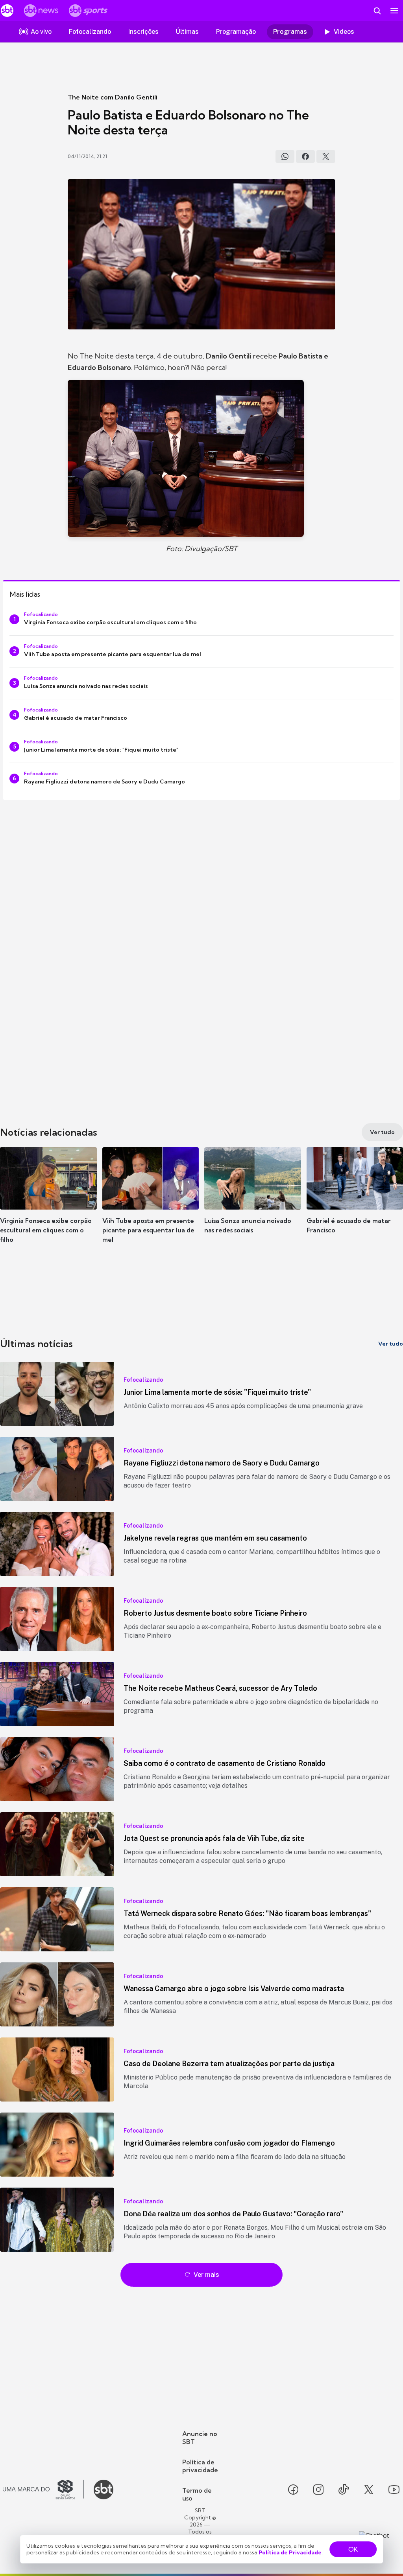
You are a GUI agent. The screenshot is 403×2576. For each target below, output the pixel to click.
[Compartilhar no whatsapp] (285, 156)
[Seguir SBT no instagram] (318, 2490)
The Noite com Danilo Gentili (113, 97)
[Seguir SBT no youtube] (394, 2490)
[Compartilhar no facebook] (305, 156)
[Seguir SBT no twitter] (369, 2490)
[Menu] (394, 11)
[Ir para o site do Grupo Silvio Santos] (43, 2490)
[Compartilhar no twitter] (326, 156)
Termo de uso (197, 2494)
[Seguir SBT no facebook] (293, 2490)
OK (353, 2549)
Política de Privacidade (290, 2552)
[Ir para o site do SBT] (104, 2490)
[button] (48, 1202)
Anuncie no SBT (200, 2438)
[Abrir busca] (377, 11)
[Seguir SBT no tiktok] (344, 2490)
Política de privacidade (200, 2466)
